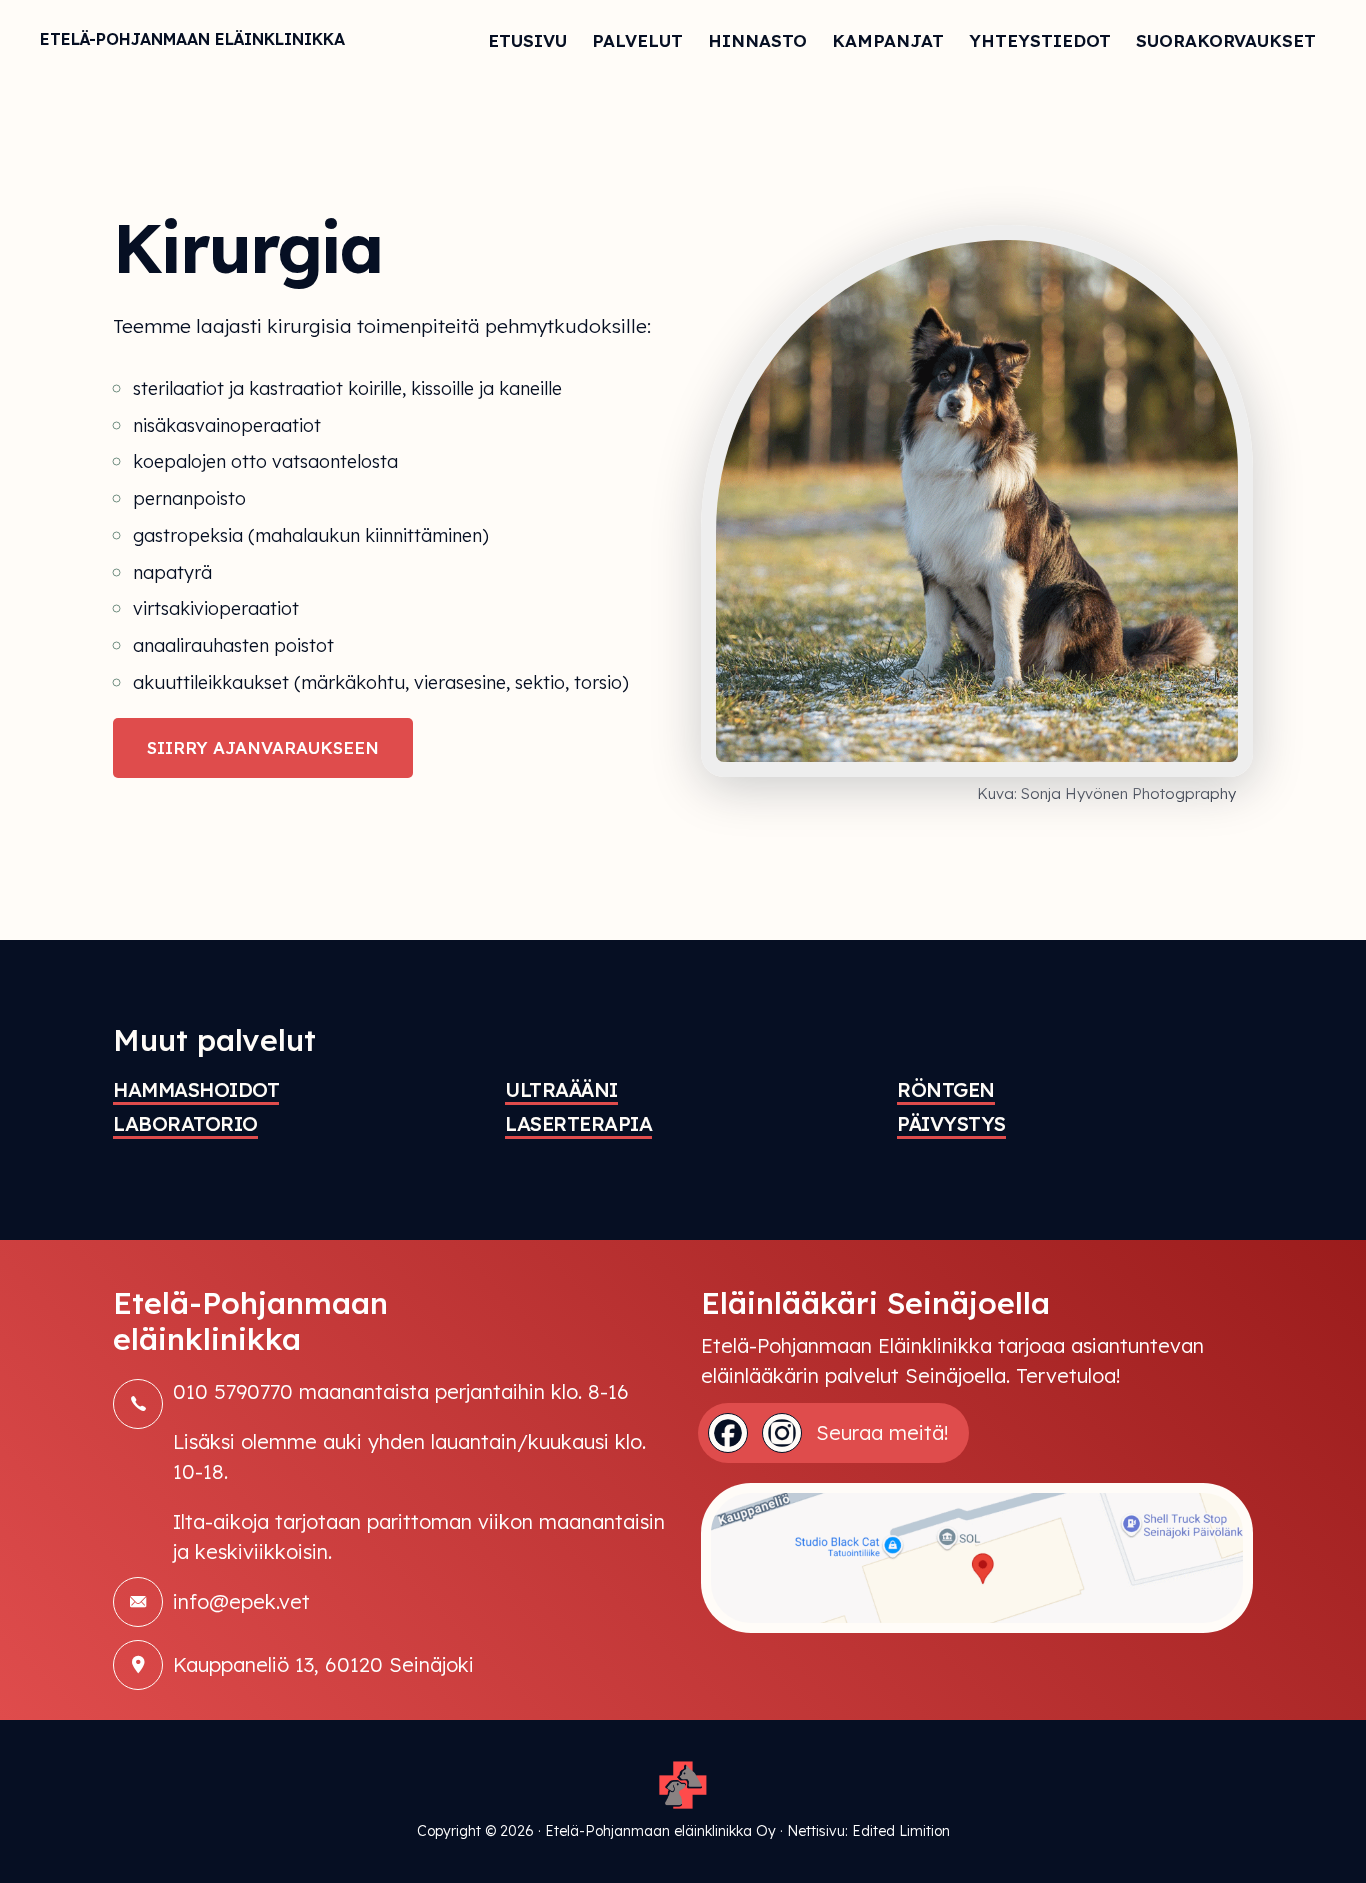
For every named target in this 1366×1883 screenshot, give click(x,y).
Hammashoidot (196, 1089)
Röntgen (946, 1089)
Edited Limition (901, 1831)
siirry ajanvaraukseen (263, 747)
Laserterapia (578, 1123)
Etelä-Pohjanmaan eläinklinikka (192, 39)
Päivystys (951, 1123)
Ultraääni (561, 1089)
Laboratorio (185, 1123)
